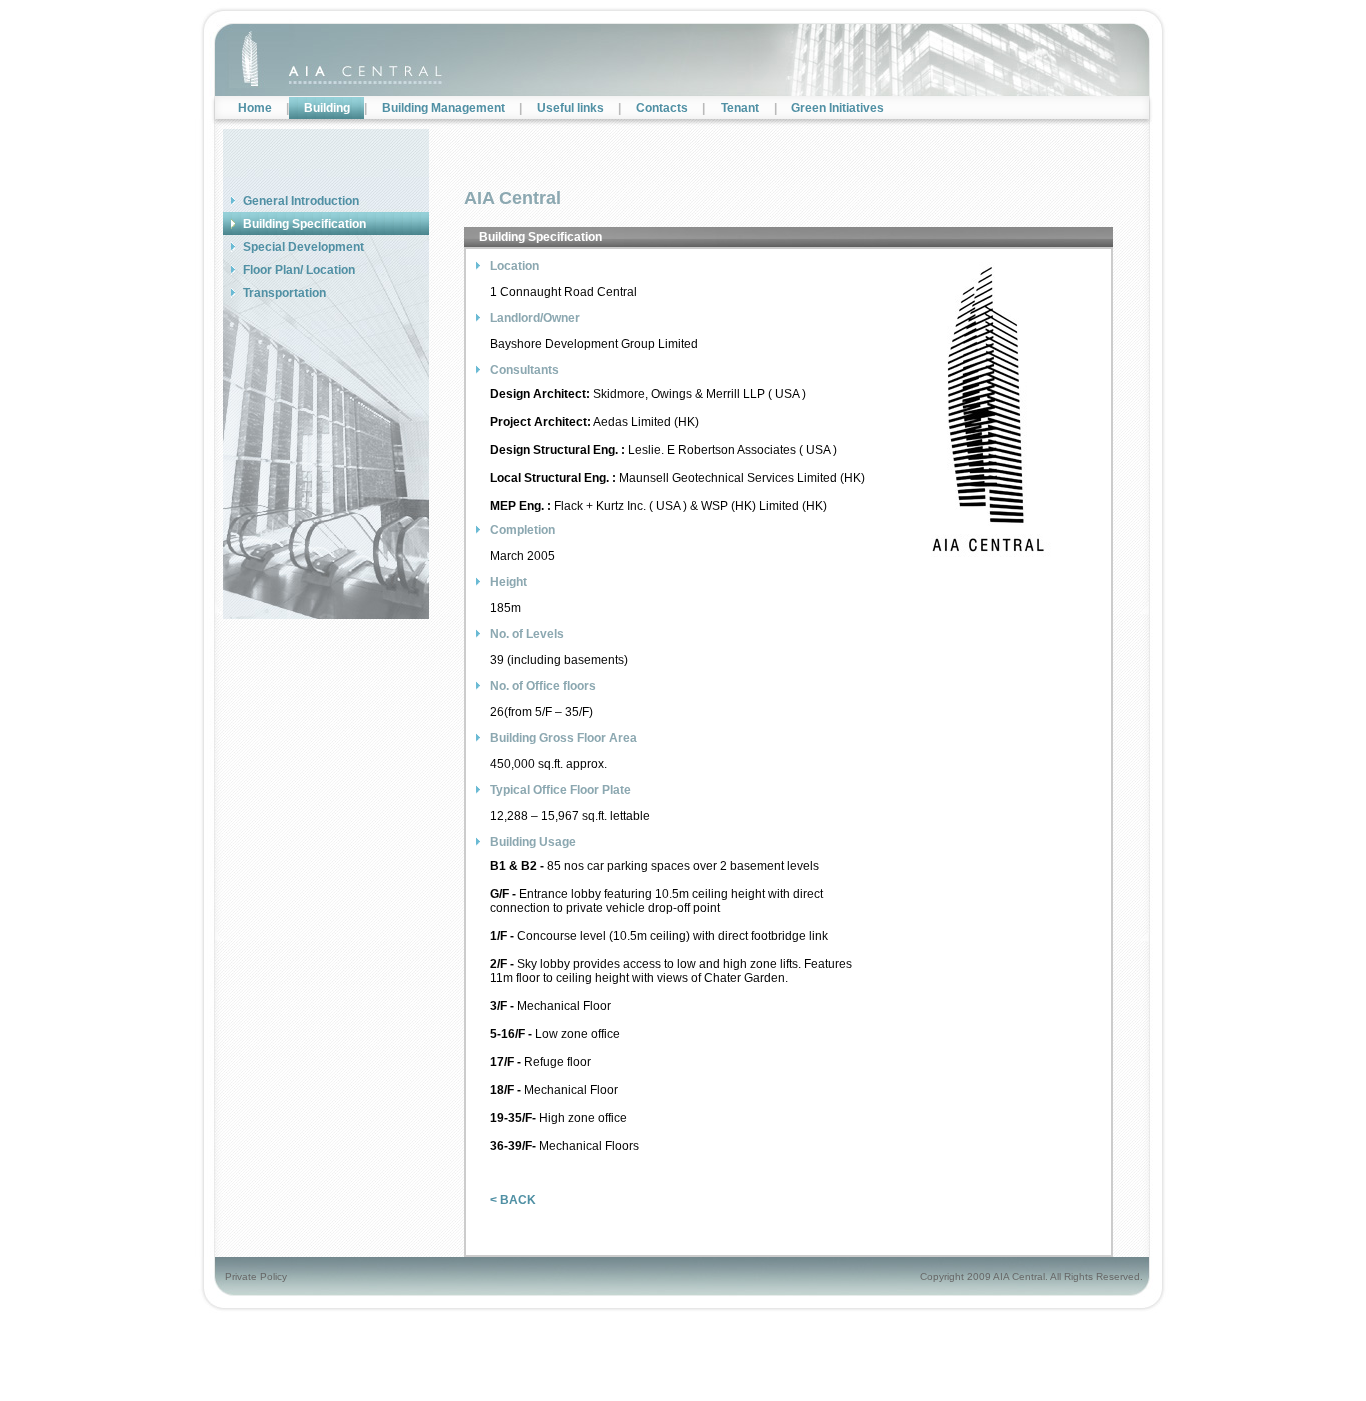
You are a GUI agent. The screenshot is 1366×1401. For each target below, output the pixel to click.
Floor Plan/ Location (299, 270)
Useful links (570, 108)
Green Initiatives (837, 108)
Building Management (443, 108)
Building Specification (304, 224)
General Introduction (301, 201)
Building (327, 108)
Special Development (303, 247)
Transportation (284, 293)
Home (255, 108)
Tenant (740, 108)
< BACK (513, 1200)
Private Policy (256, 1276)
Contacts (662, 108)
